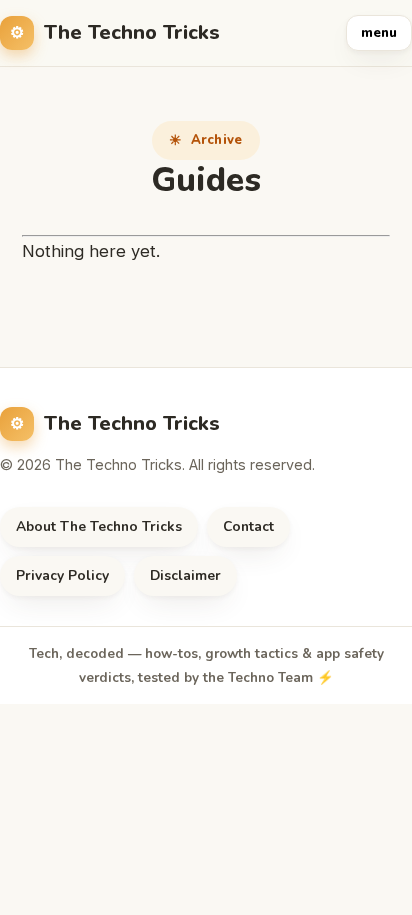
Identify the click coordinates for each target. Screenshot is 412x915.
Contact (248, 526)
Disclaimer (185, 575)
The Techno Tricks (132, 32)
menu (379, 33)
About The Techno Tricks (99, 526)
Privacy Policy (62, 575)
